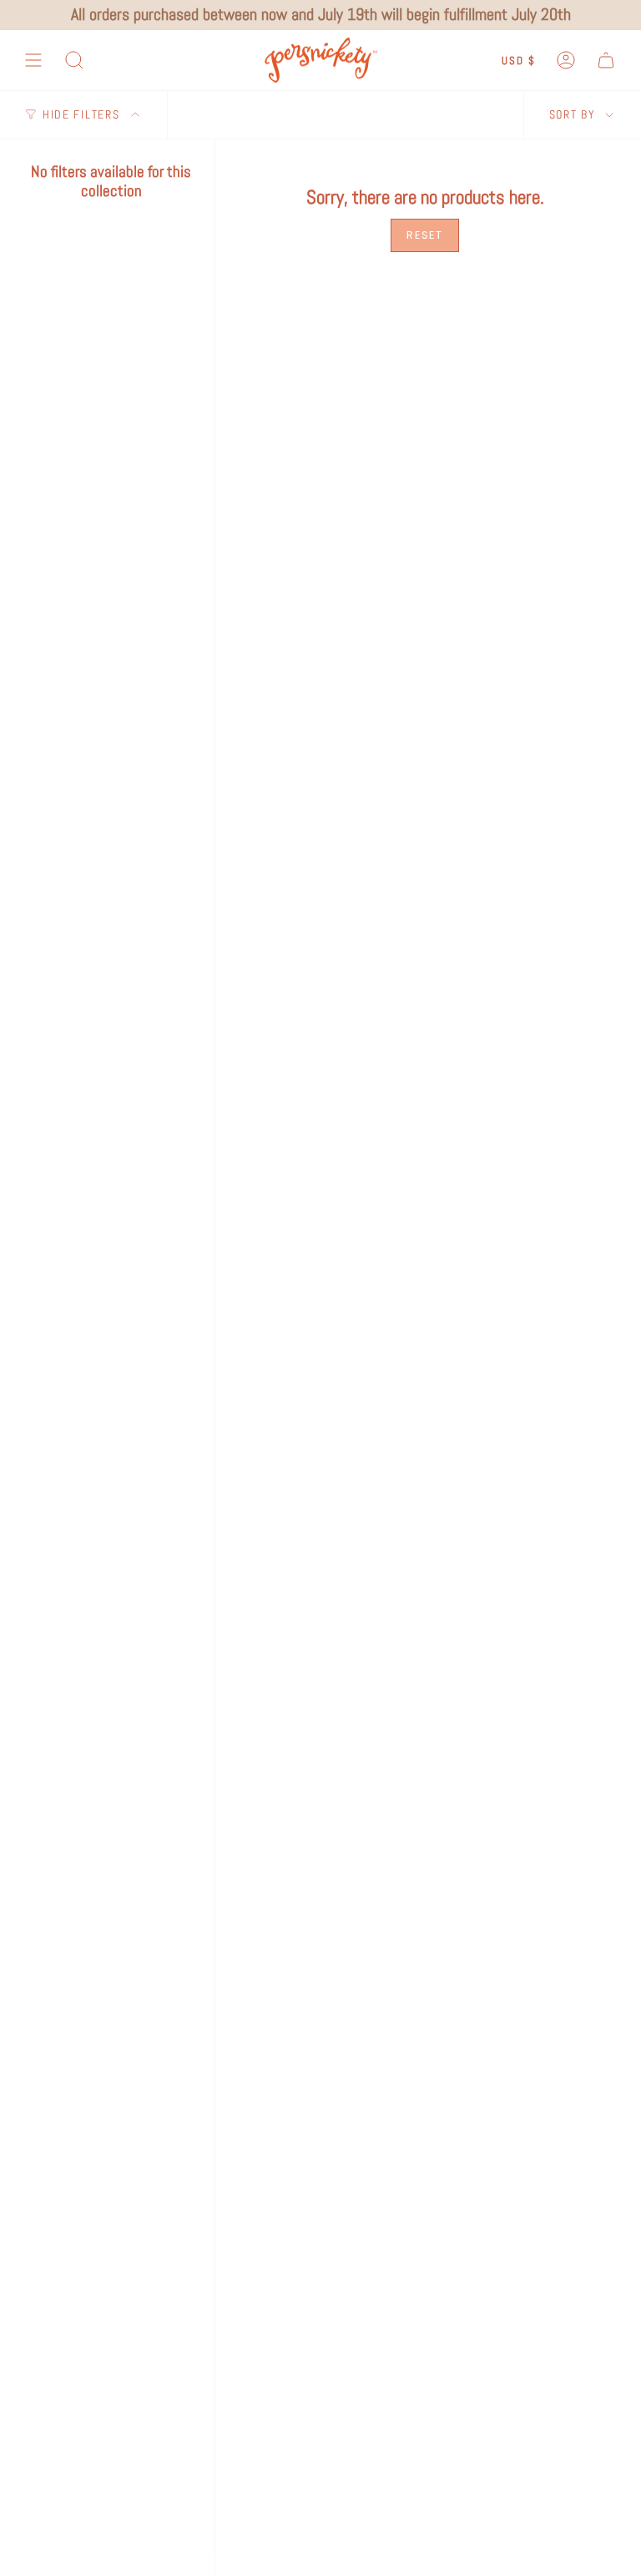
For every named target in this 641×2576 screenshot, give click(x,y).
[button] (74, 61)
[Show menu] (33, 61)
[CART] (606, 61)
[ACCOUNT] (566, 61)
